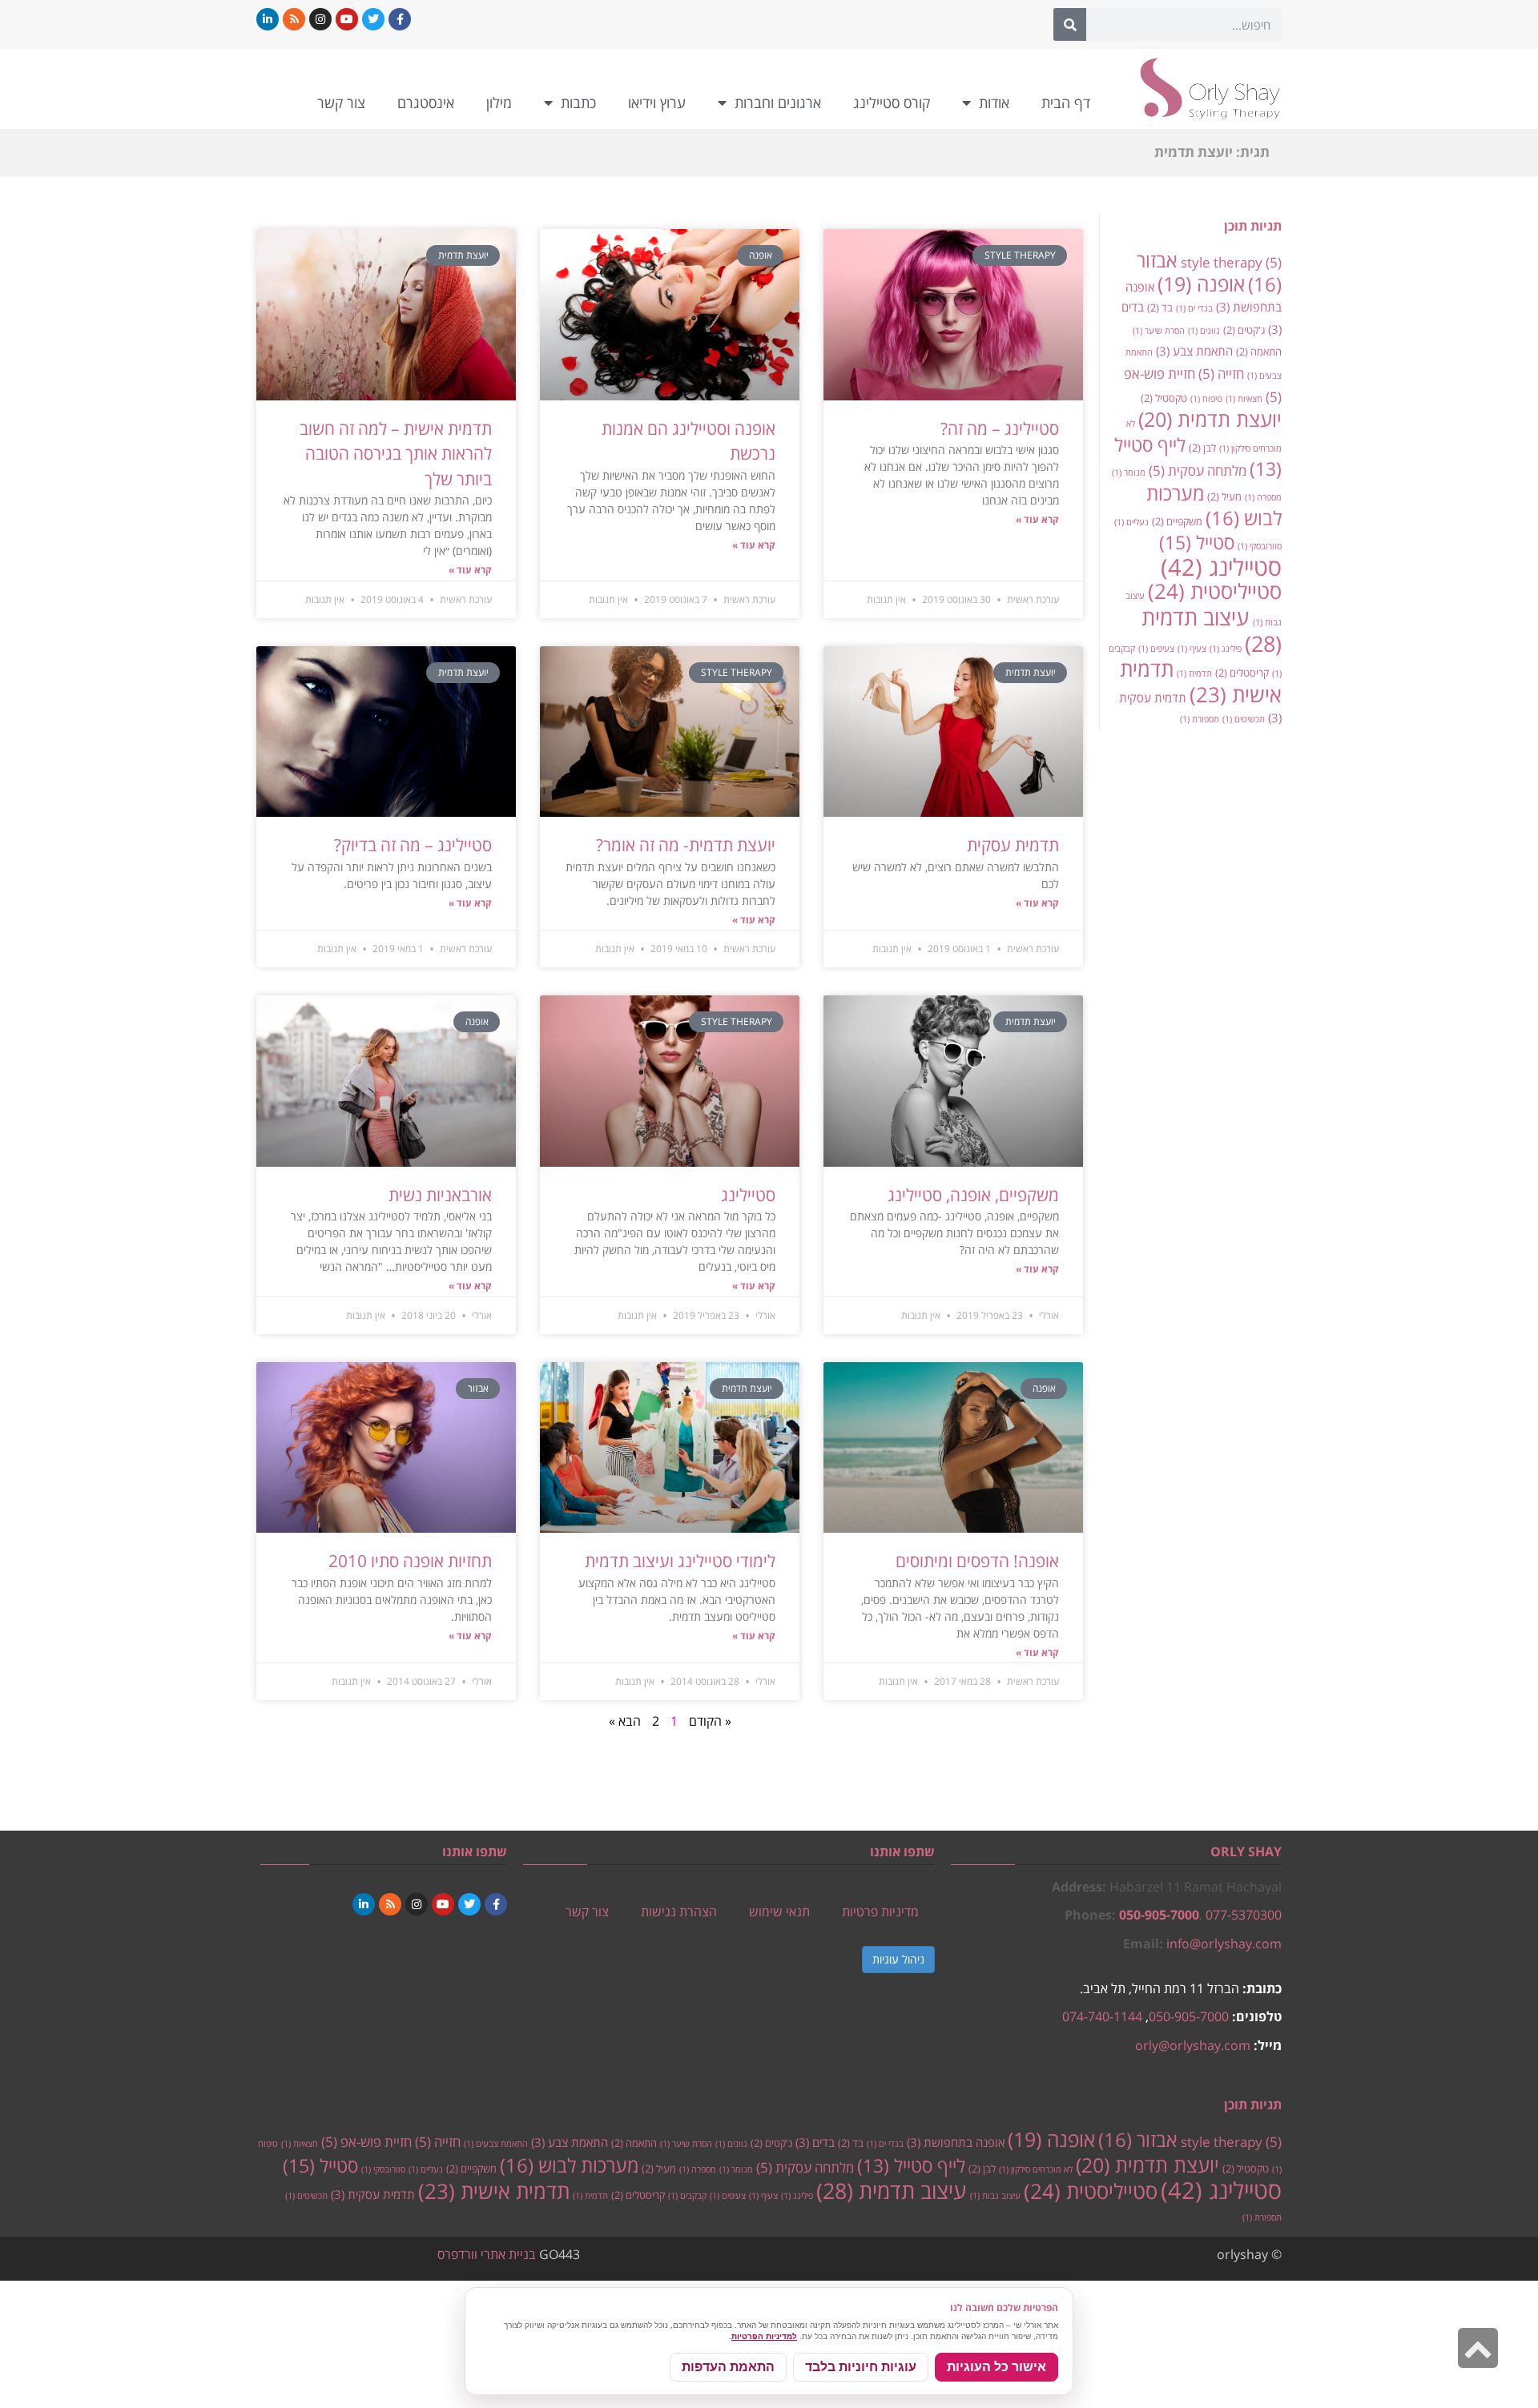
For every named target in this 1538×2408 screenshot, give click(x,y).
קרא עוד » (1037, 519)
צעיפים (1156, 649)
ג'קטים (1244, 330)
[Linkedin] (268, 19)
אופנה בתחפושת (956, 2142)
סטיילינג (1221, 567)
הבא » (625, 1721)
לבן (1202, 448)
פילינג (1226, 649)
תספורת (1200, 719)
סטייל (1197, 542)
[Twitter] (373, 19)
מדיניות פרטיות (880, 1912)
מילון (499, 103)
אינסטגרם (426, 103)
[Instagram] (320, 19)
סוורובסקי (1260, 546)
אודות (994, 103)
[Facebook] (400, 19)
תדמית (1194, 673)
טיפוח (1206, 399)
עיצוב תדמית (1212, 630)
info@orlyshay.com (1224, 1944)
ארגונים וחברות (778, 103)
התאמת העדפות (728, 2367)
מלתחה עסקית (1198, 470)
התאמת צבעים (496, 2144)
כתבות (578, 103)
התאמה (1259, 352)
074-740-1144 (1102, 2016)
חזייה (1221, 373)
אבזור (1138, 2140)
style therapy (1231, 262)
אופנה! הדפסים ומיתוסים (977, 1561)
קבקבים (687, 2196)
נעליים (1131, 522)
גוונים (1204, 331)
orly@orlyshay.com (1193, 2045)
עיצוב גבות (995, 2196)
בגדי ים (1194, 308)
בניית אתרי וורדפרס (487, 2254)
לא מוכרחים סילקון (1036, 2169)
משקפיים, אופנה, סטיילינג (973, 1195)
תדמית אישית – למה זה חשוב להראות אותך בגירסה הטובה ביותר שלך (396, 454)
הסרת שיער (1159, 331)
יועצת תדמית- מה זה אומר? (686, 845)
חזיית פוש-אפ (366, 2141)
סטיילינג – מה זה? (1000, 428)
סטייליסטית (1215, 591)
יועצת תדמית (1210, 419)
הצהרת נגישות (679, 1912)
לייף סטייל (911, 2166)
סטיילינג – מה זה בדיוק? (413, 845)
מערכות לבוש (1214, 506)
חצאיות (1244, 399)
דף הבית (1066, 103)
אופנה (1201, 284)
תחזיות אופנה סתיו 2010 (410, 1561)
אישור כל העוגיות (996, 2367)
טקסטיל (1164, 398)
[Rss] (294, 19)
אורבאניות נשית (440, 1195)
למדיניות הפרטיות (764, 2336)
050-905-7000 (1159, 1915)
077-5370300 (1244, 1915)
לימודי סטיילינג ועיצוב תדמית (680, 1561)
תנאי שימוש (779, 1912)
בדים (815, 2142)
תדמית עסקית (1013, 845)
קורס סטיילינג (892, 103)
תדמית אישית (1201, 681)
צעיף (1192, 649)
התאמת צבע (1194, 351)
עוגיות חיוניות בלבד (861, 2367)
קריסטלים (1242, 673)
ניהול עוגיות (898, 1959)
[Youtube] (347, 19)
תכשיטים (1244, 719)
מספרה (1263, 497)
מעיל (1224, 496)
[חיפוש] (1070, 24)
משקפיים (1177, 521)
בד (1160, 308)
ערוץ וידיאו (657, 103)
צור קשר (341, 103)
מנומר (1129, 472)
